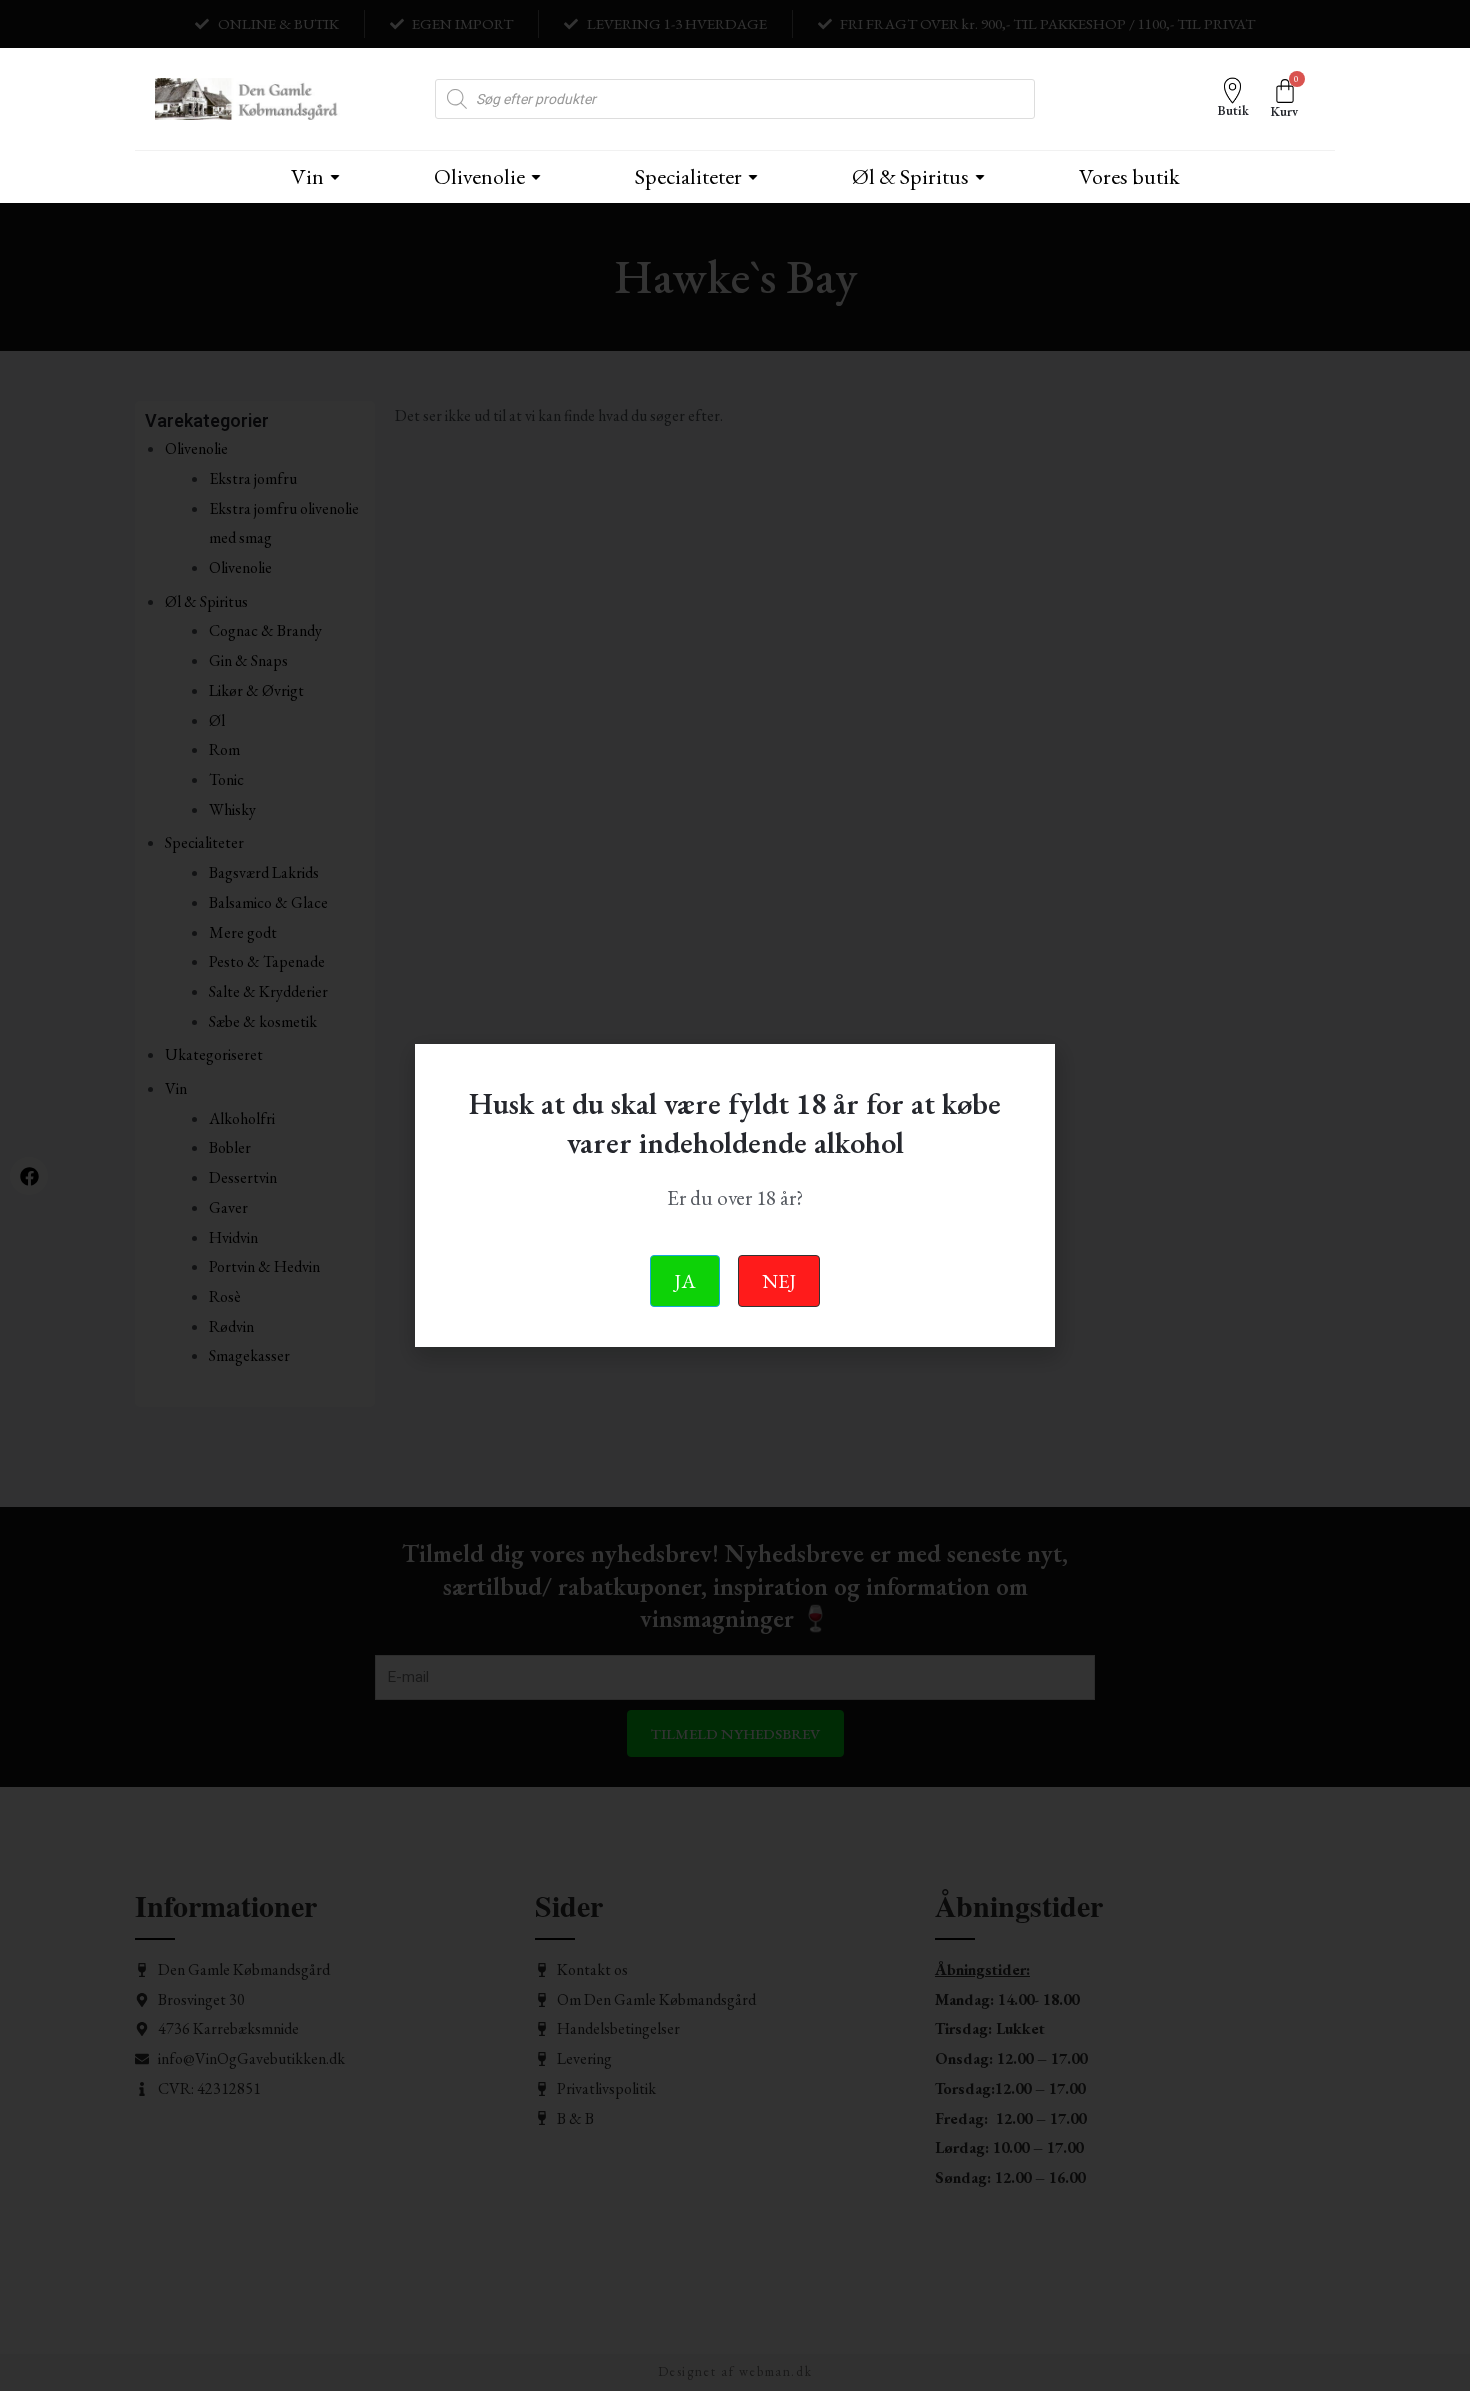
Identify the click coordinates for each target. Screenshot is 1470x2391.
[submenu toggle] (335, 177)
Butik (1233, 110)
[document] (735, 1195)
